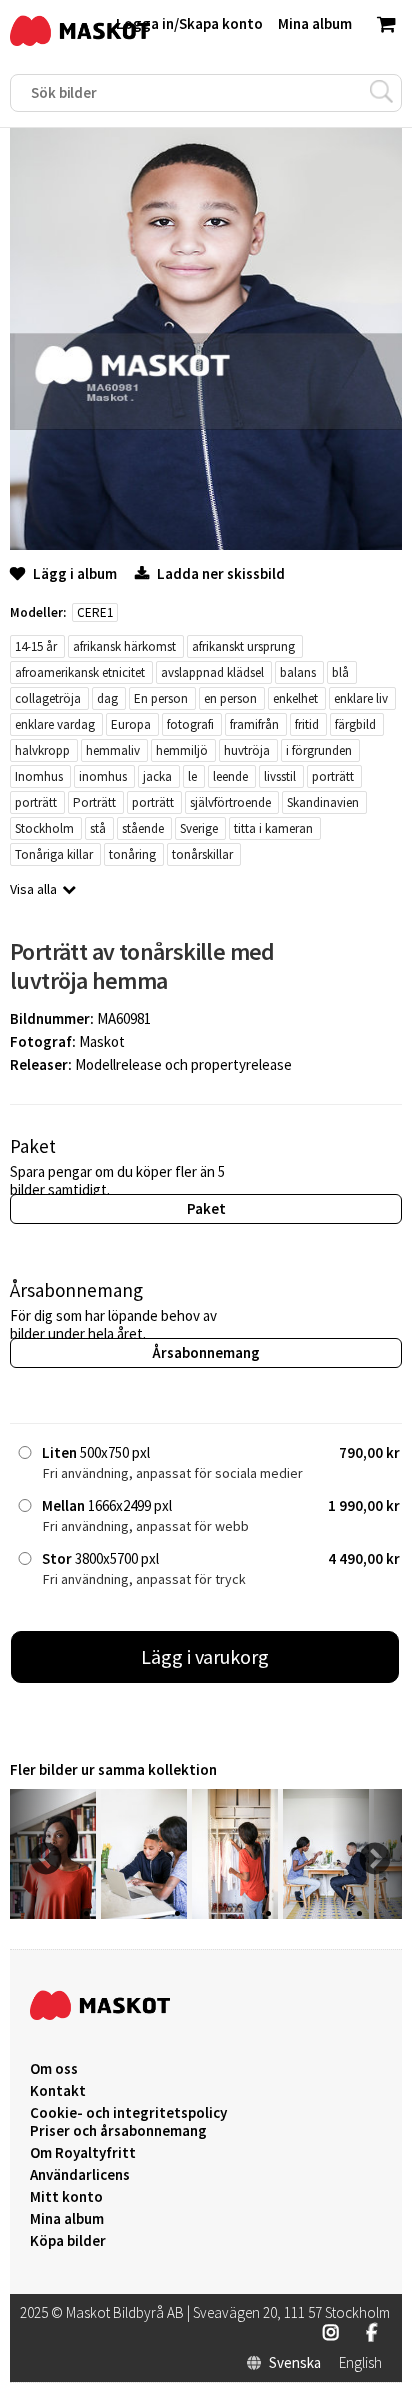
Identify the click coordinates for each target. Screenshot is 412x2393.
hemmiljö (182, 750)
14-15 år (36, 646)
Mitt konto (66, 2197)
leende (230, 776)
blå (340, 672)
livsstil (280, 776)
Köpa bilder (68, 2241)
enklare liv (361, 698)
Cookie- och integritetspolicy (128, 2112)
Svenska (295, 2363)
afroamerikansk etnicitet (80, 672)
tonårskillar (202, 854)
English (360, 2363)
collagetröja (48, 698)
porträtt (333, 776)
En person (161, 698)
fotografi (190, 724)
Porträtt (94, 802)
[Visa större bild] (206, 544)
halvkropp (42, 750)
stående (143, 828)
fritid (307, 724)
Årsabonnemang (206, 1352)
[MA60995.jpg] (144, 1913)
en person (230, 698)
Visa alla (33, 889)
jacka (157, 776)
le (192, 776)
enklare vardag (55, 724)
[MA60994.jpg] (235, 1913)
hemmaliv (113, 750)
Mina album (67, 2219)
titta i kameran (273, 828)
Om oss (54, 2069)
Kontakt (58, 2091)
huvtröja (247, 750)
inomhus (103, 776)
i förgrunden (319, 750)
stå (98, 828)
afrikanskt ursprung (243, 646)
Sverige (199, 828)
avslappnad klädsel (212, 672)
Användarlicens (80, 2175)
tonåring (132, 854)
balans (298, 672)
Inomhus (39, 776)
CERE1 (95, 612)
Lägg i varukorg (205, 1656)
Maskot (102, 1041)
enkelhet (295, 698)
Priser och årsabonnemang (118, 2131)
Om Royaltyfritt (83, 2153)
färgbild (355, 724)
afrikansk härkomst (124, 646)
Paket (206, 1208)
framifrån (254, 724)
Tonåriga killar (54, 854)
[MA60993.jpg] (326, 1913)
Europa (131, 724)
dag (107, 698)
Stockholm (44, 828)
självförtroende (230, 802)
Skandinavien (323, 802)
